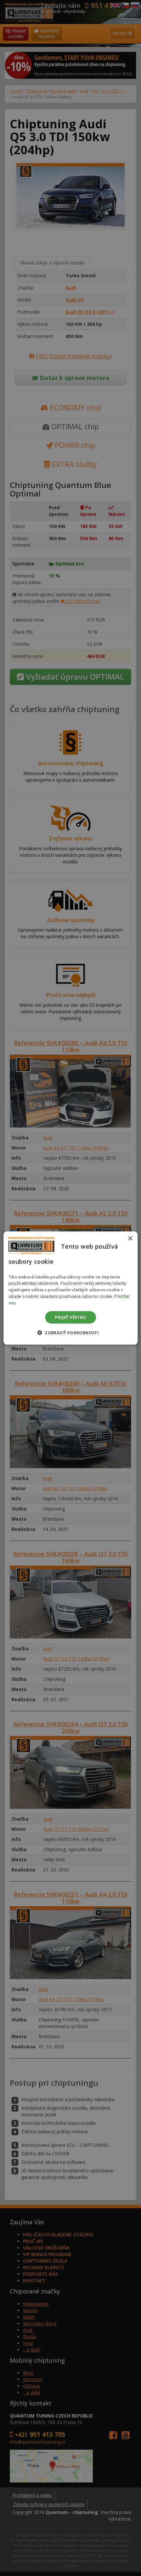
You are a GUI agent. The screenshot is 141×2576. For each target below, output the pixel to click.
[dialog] (71, 1288)
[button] (70, 1332)
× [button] (130, 1239)
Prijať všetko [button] (70, 1317)
